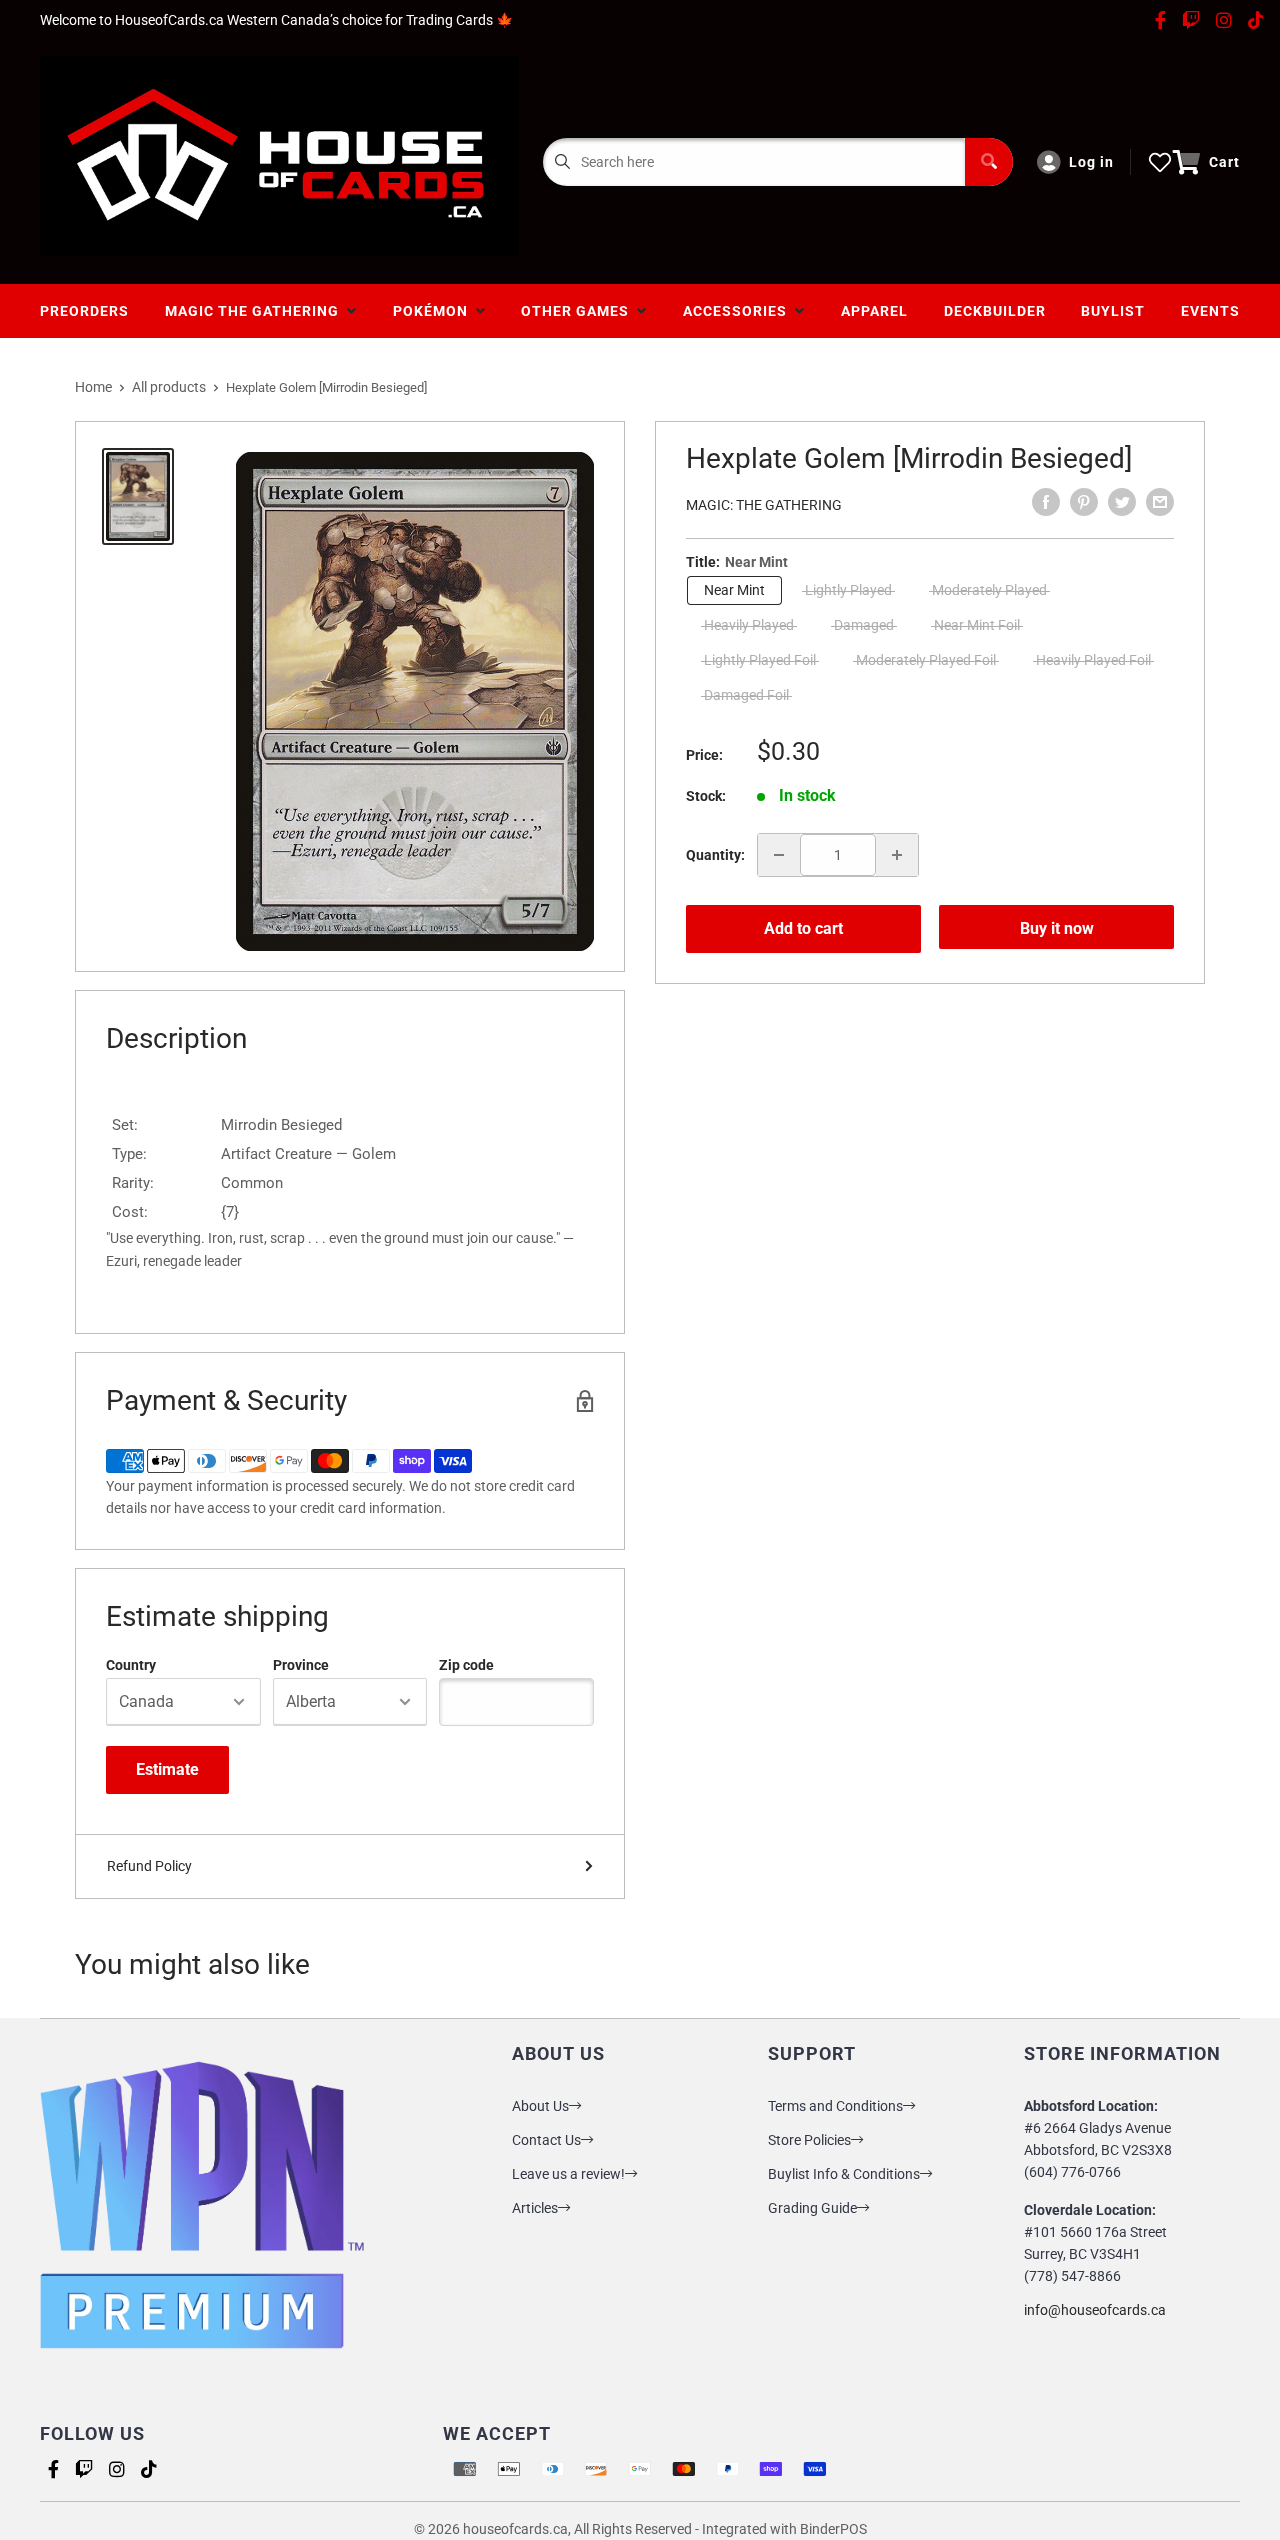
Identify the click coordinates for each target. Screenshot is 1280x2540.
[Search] (989, 162)
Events (1210, 311)
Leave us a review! (568, 2174)
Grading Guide (812, 2208)
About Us (540, 2106)
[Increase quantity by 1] (897, 855)
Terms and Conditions (835, 2106)
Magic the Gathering (256, 311)
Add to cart (803, 928)
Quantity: (715, 855)
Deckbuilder (995, 311)
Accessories (739, 311)
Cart (1224, 162)
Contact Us (546, 2140)
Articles (535, 2208)
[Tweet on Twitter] (1122, 502)
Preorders (84, 311)
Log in (1091, 162)
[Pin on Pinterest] (1084, 502)
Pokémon (434, 311)
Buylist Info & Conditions (844, 2174)
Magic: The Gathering (764, 505)
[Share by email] (1160, 502)
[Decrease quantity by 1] (779, 855)
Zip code (466, 1665)
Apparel (874, 311)
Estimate (167, 1769)
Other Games (579, 311)
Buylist (1113, 311)
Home (93, 387)
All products (169, 387)
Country (131, 1665)
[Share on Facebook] (1046, 502)
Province (301, 1665)
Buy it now (1057, 928)
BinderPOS (833, 2529)
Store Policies (809, 2140)
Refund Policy (149, 1866)
